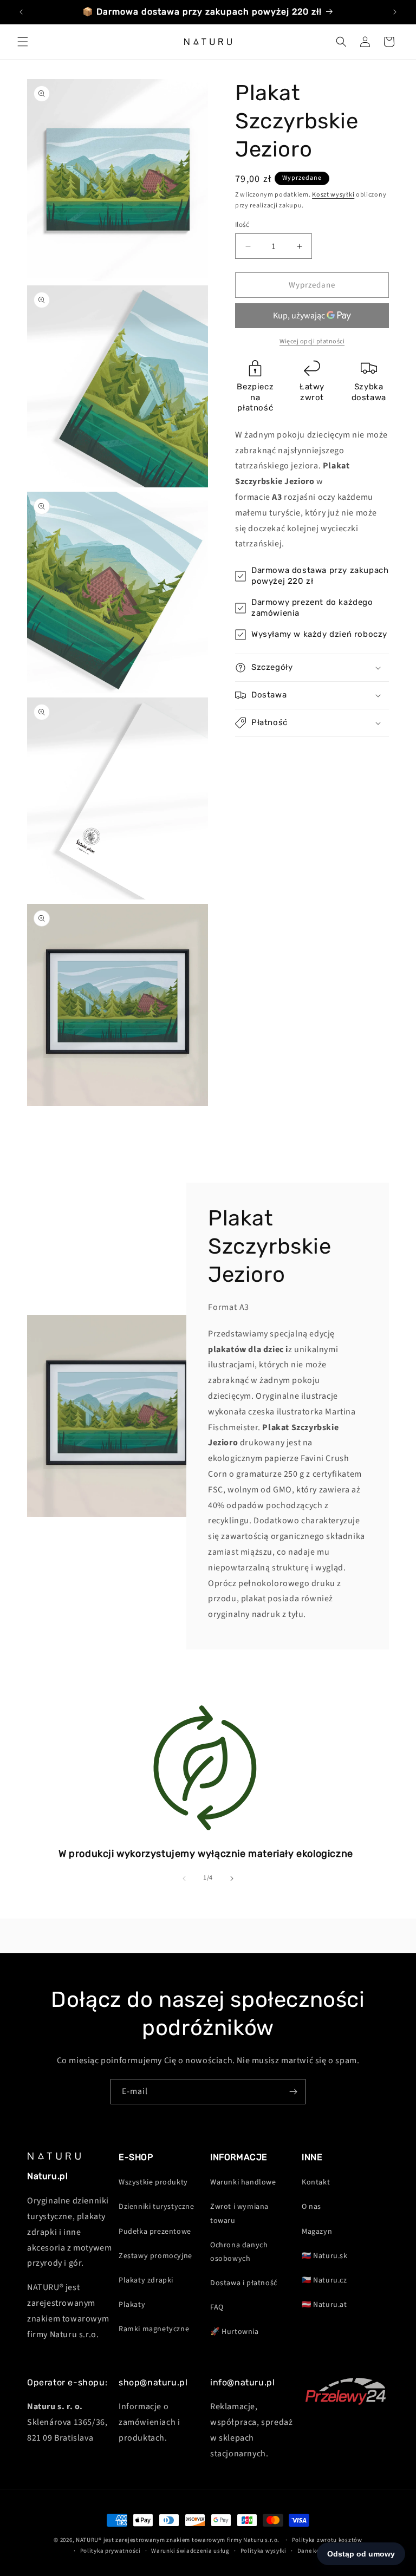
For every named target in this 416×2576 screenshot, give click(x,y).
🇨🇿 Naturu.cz (324, 2280)
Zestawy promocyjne (155, 2256)
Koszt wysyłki (333, 195)
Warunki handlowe (243, 2182)
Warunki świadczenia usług (190, 2551)
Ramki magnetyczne (154, 2329)
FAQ (217, 2307)
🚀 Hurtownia (235, 2332)
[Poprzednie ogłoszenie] (21, 12)
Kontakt (316, 2182)
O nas (311, 2207)
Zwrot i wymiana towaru (239, 2213)
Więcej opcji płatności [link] (312, 341)
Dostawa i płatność (244, 2283)
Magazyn (317, 2232)
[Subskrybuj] (293, 2092)
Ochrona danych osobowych (239, 2252)
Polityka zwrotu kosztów (327, 2540)
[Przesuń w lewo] (184, 1879)
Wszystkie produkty (153, 2182)
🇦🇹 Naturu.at (324, 2305)
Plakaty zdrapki (146, 2280)
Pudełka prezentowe (155, 2232)
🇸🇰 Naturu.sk (325, 2256)
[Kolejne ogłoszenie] (395, 12)
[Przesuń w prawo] (232, 1879)
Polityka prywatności (110, 2551)
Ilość (242, 225)
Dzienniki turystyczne (157, 2207)
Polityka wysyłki (264, 2551)
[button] (23, 42)
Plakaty (132, 2305)
